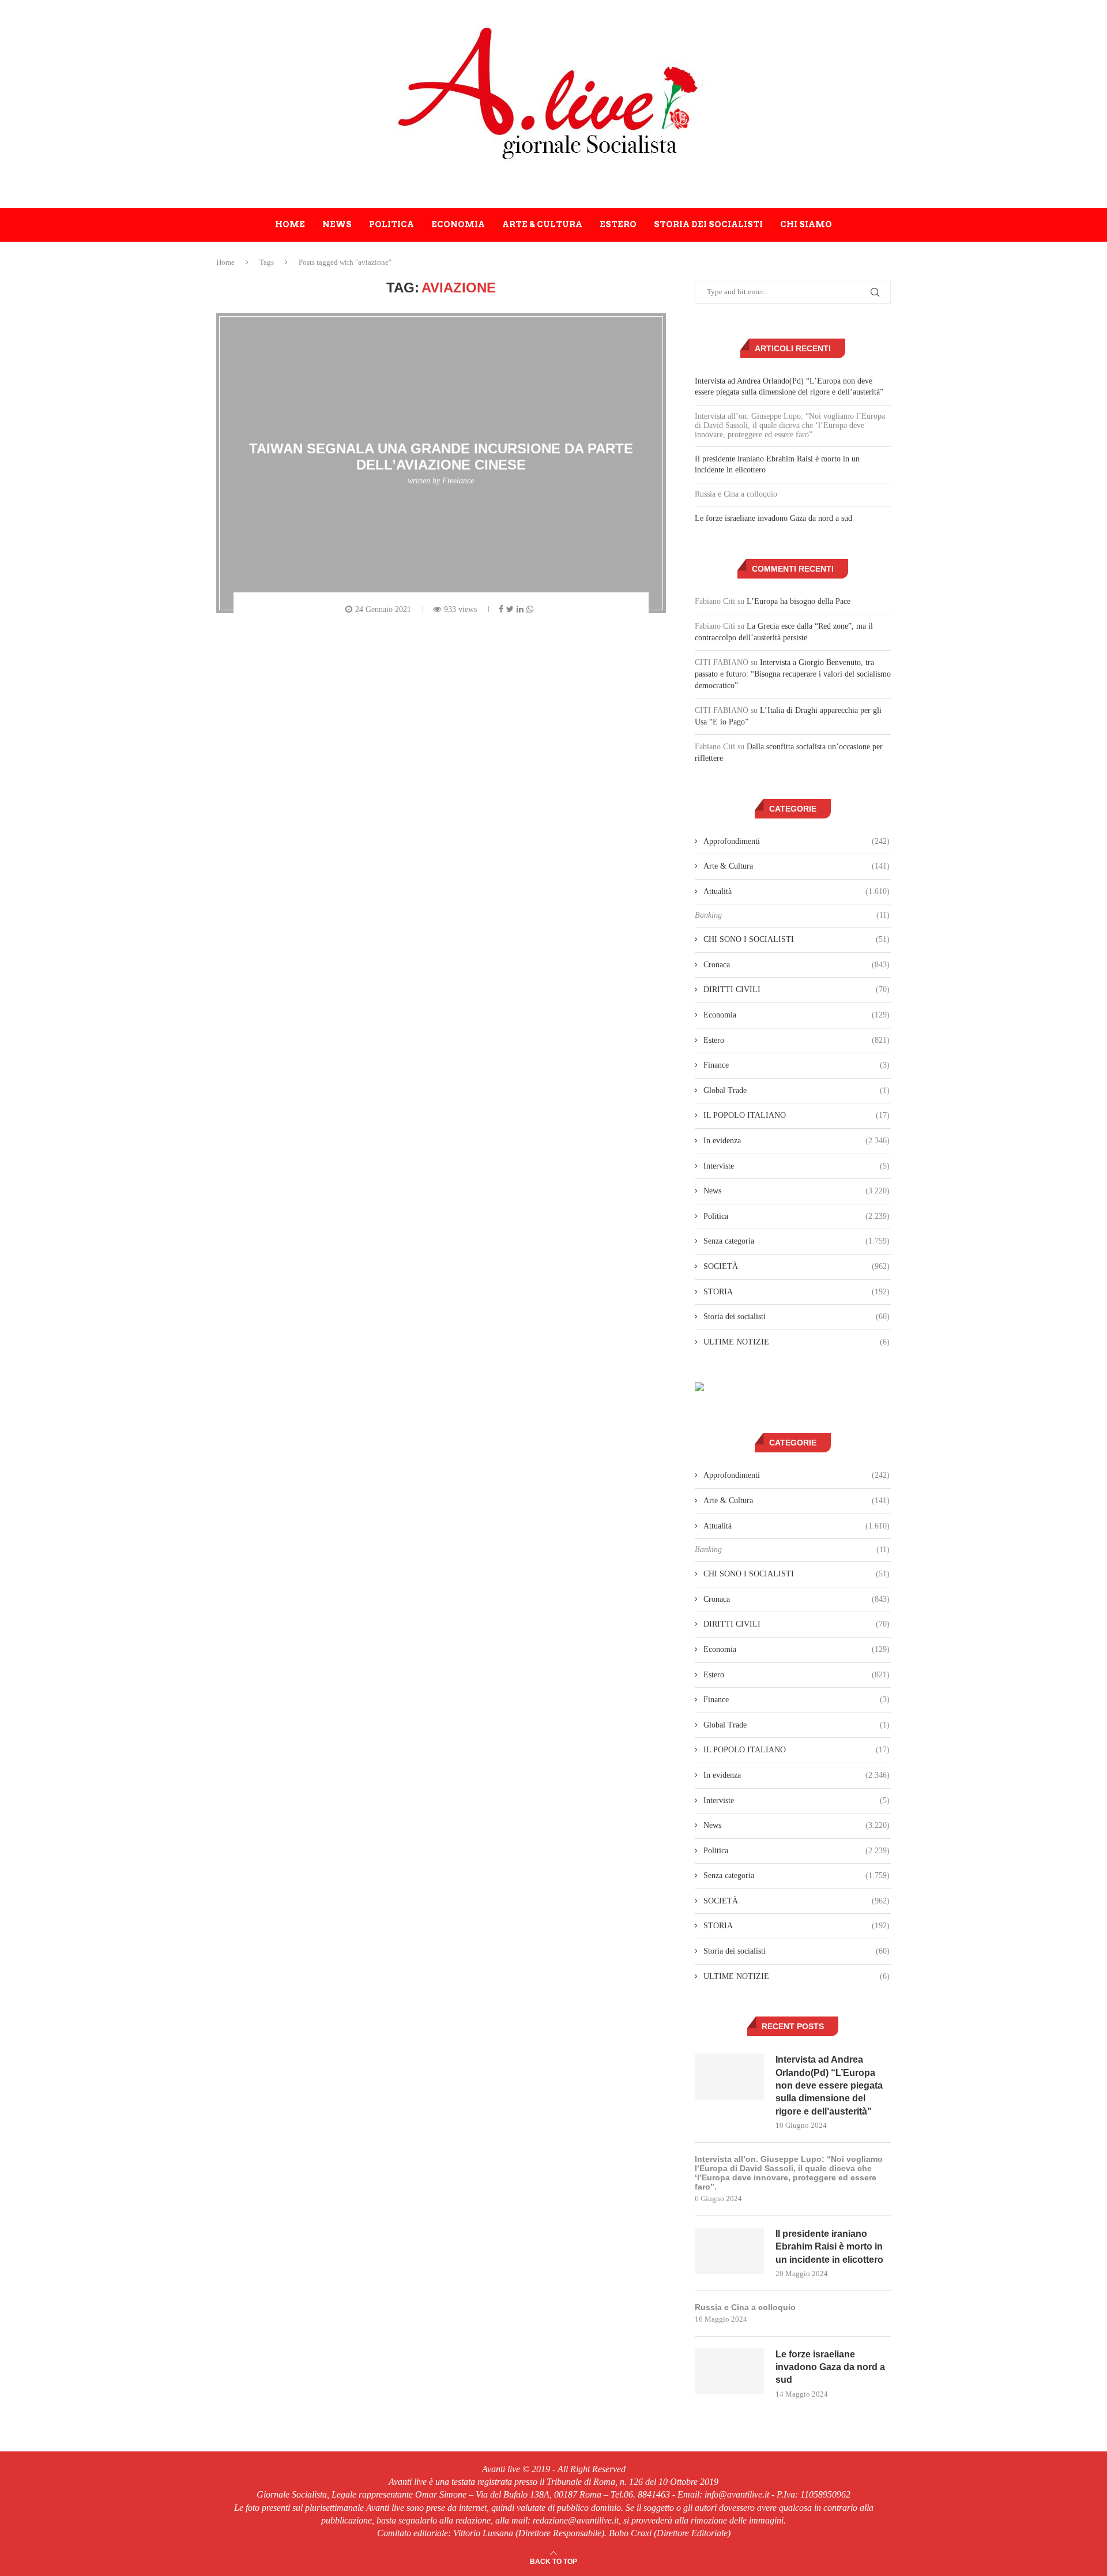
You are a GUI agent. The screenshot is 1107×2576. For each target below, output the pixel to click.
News (337, 224)
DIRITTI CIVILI (797, 990)
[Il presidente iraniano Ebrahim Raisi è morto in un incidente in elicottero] (729, 2251)
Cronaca (797, 965)
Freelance (458, 481)
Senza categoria (797, 1241)
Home (290, 224)
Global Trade (797, 1090)
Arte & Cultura (542, 224)
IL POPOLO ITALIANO (797, 1115)
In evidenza (797, 1141)
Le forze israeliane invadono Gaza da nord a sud (773, 518)
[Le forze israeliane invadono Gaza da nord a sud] (729, 2371)
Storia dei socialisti (708, 224)
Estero (618, 224)
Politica (391, 224)
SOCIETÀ (797, 1266)
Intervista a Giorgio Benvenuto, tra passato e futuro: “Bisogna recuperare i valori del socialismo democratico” (793, 674)
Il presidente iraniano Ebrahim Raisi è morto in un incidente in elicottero (829, 2247)
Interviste (797, 1166)
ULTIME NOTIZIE (797, 1342)
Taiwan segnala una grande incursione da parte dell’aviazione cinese (441, 457)
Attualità (797, 891)
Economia (458, 224)
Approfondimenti (797, 841)
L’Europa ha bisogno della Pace (799, 601)
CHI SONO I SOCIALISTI (797, 939)
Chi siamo (806, 224)
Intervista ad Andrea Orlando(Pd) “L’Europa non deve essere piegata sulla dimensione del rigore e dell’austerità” (829, 2085)
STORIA (797, 1292)
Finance (797, 1065)
